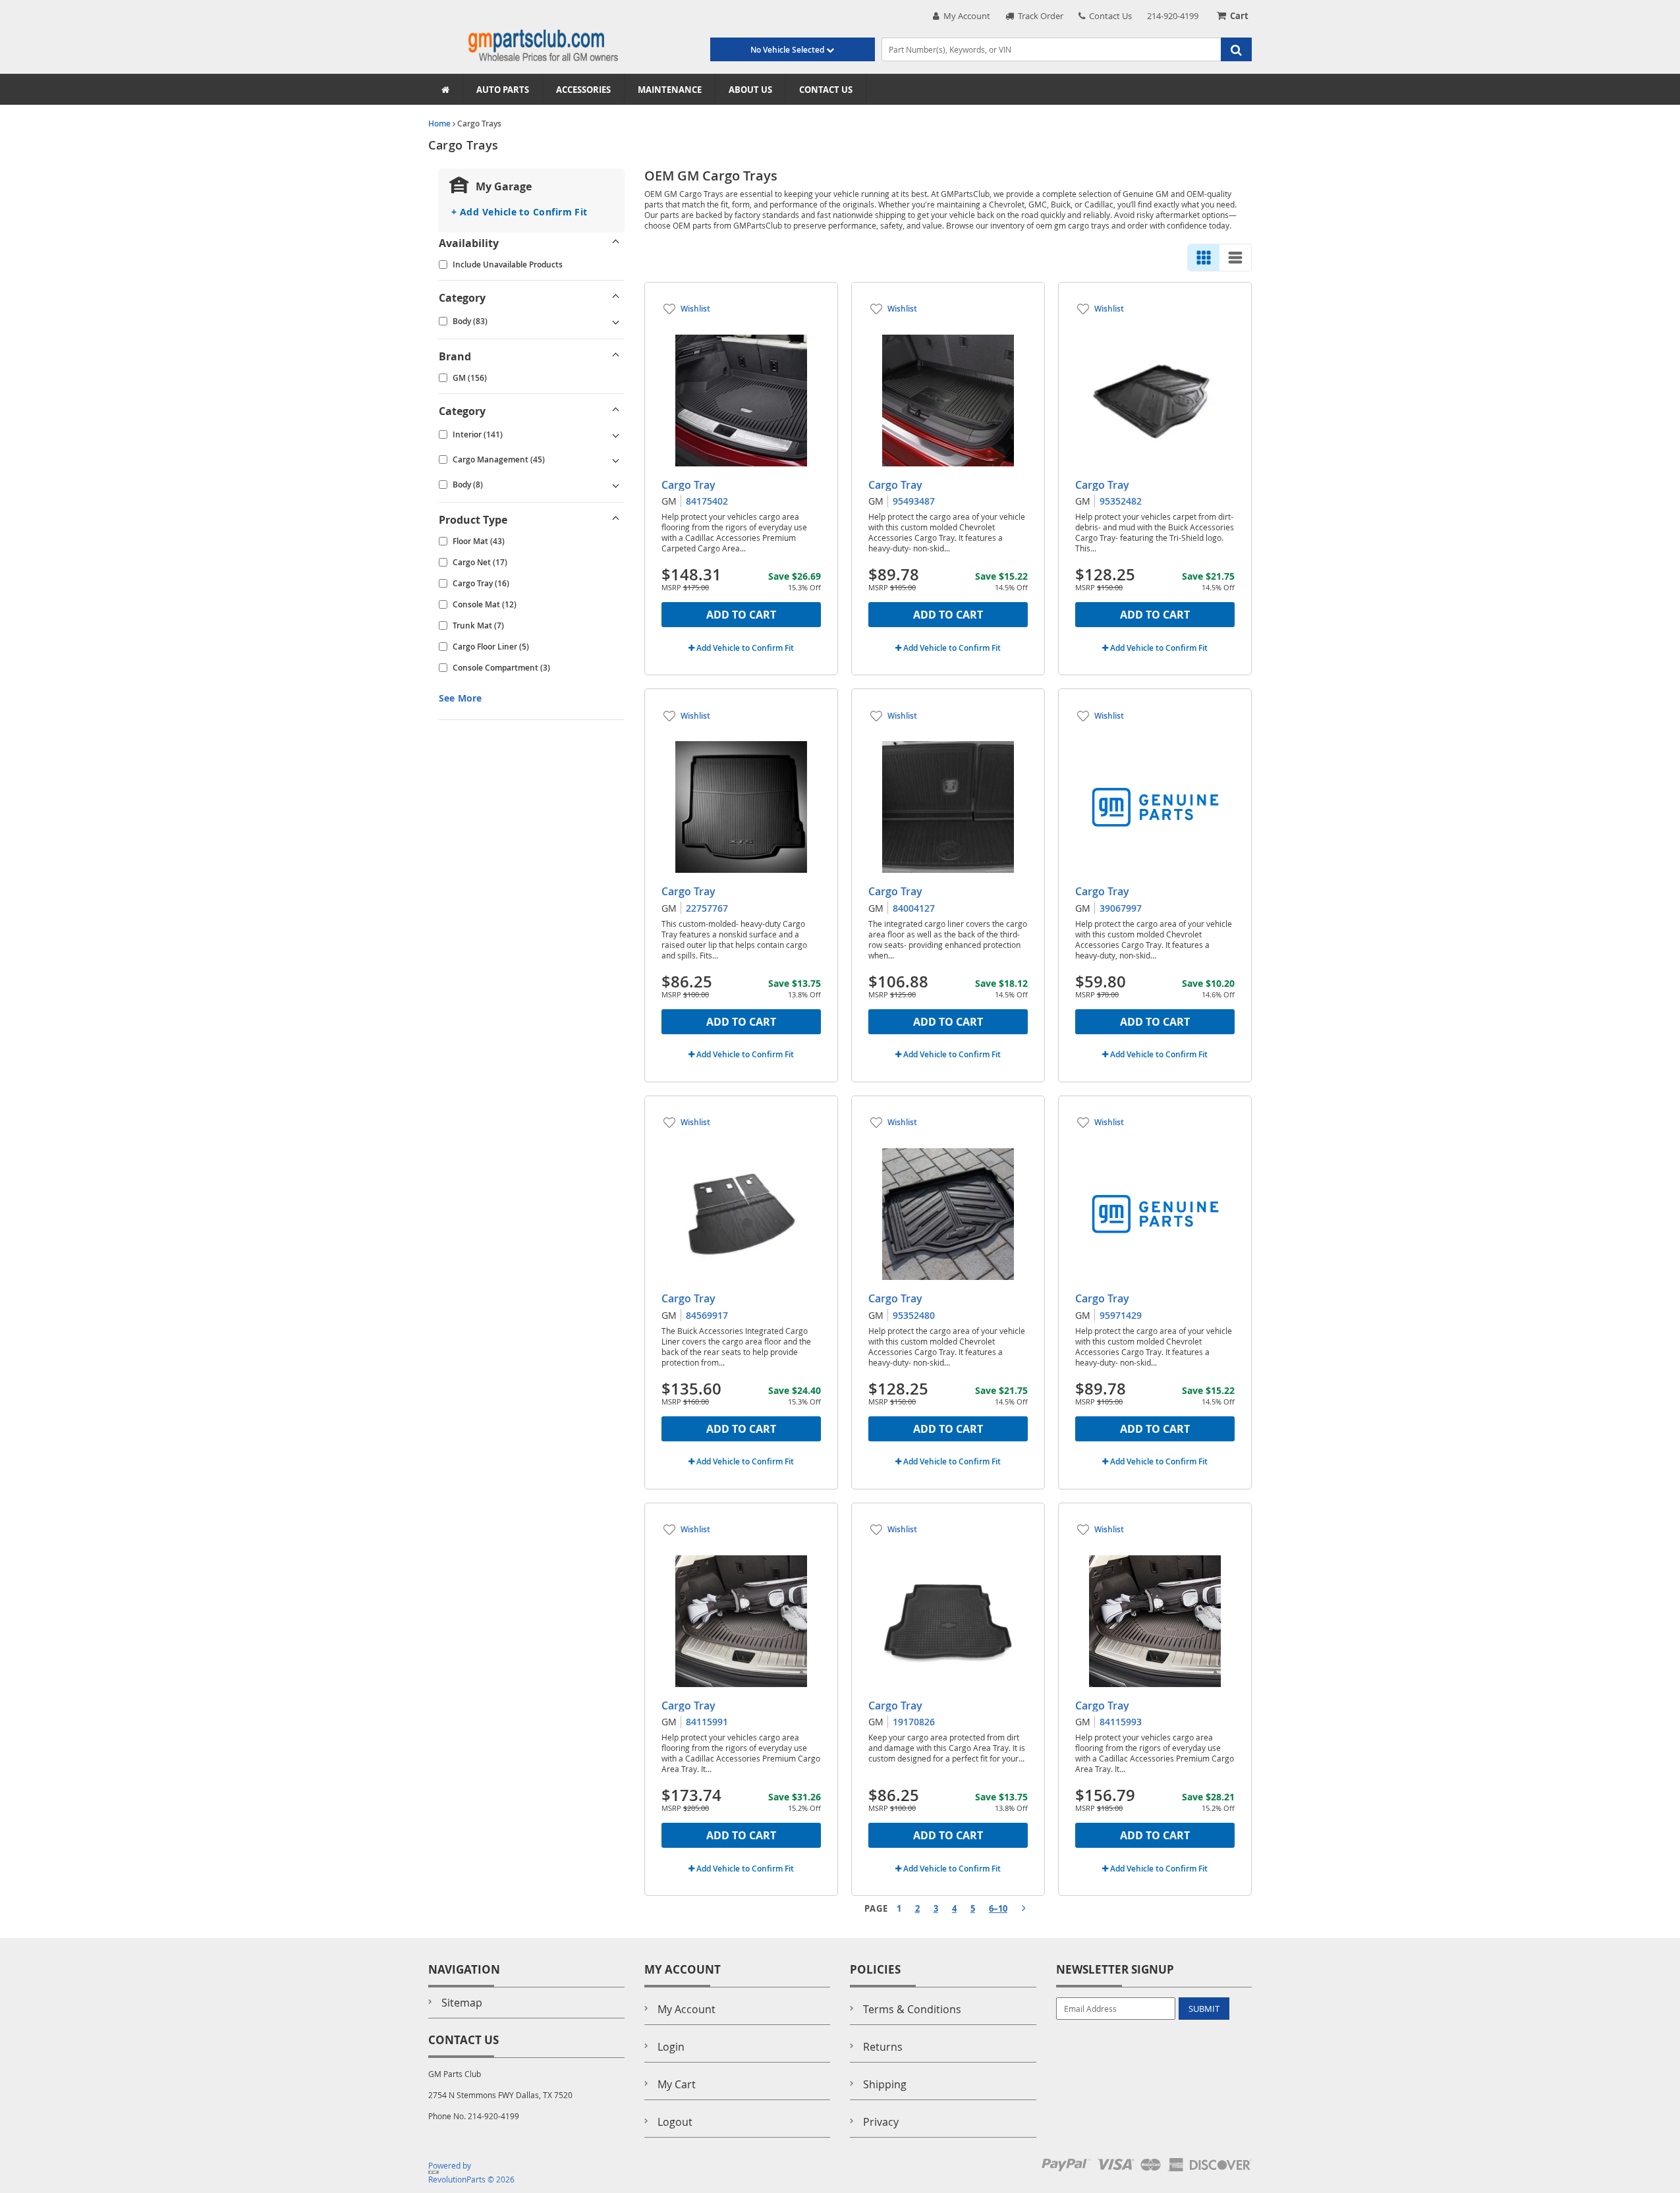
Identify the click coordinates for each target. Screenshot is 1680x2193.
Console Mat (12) (485, 604)
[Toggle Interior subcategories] (616, 435)
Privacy (881, 2122)
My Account (965, 16)
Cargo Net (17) (480, 562)
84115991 (707, 1722)
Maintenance (670, 90)
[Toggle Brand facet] (616, 356)
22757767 (707, 908)
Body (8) (468, 485)
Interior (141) (478, 434)
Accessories (583, 90)
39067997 (1121, 908)
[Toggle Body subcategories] (616, 321)
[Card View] (1204, 258)
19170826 (914, 1722)
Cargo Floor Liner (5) (491, 647)
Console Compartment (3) (501, 668)
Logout (675, 2122)
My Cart (677, 2084)
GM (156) (470, 378)
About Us (750, 90)
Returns (883, 2047)
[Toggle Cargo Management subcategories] (616, 460)
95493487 (914, 501)
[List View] (1235, 258)
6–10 (998, 1908)
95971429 (1121, 1315)
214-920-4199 (1173, 16)
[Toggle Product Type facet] (616, 520)
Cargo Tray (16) (481, 583)
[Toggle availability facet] (616, 243)
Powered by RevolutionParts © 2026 (471, 2172)
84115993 (1121, 1722)
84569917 (707, 1315)
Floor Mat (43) (479, 541)
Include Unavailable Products (508, 264)
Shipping (885, 2084)
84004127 (914, 908)
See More (460, 698)
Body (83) (470, 321)
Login (671, 2047)
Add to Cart (741, 615)
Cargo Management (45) (499, 459)
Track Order (1039, 16)
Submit (1204, 2009)
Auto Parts (503, 90)
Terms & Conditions (912, 2009)
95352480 (914, 1315)
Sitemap (462, 2003)
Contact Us (1108, 16)
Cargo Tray (688, 485)
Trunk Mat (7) (478, 625)
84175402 (707, 501)
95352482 (1121, 501)
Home (439, 124)
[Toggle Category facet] (616, 298)
